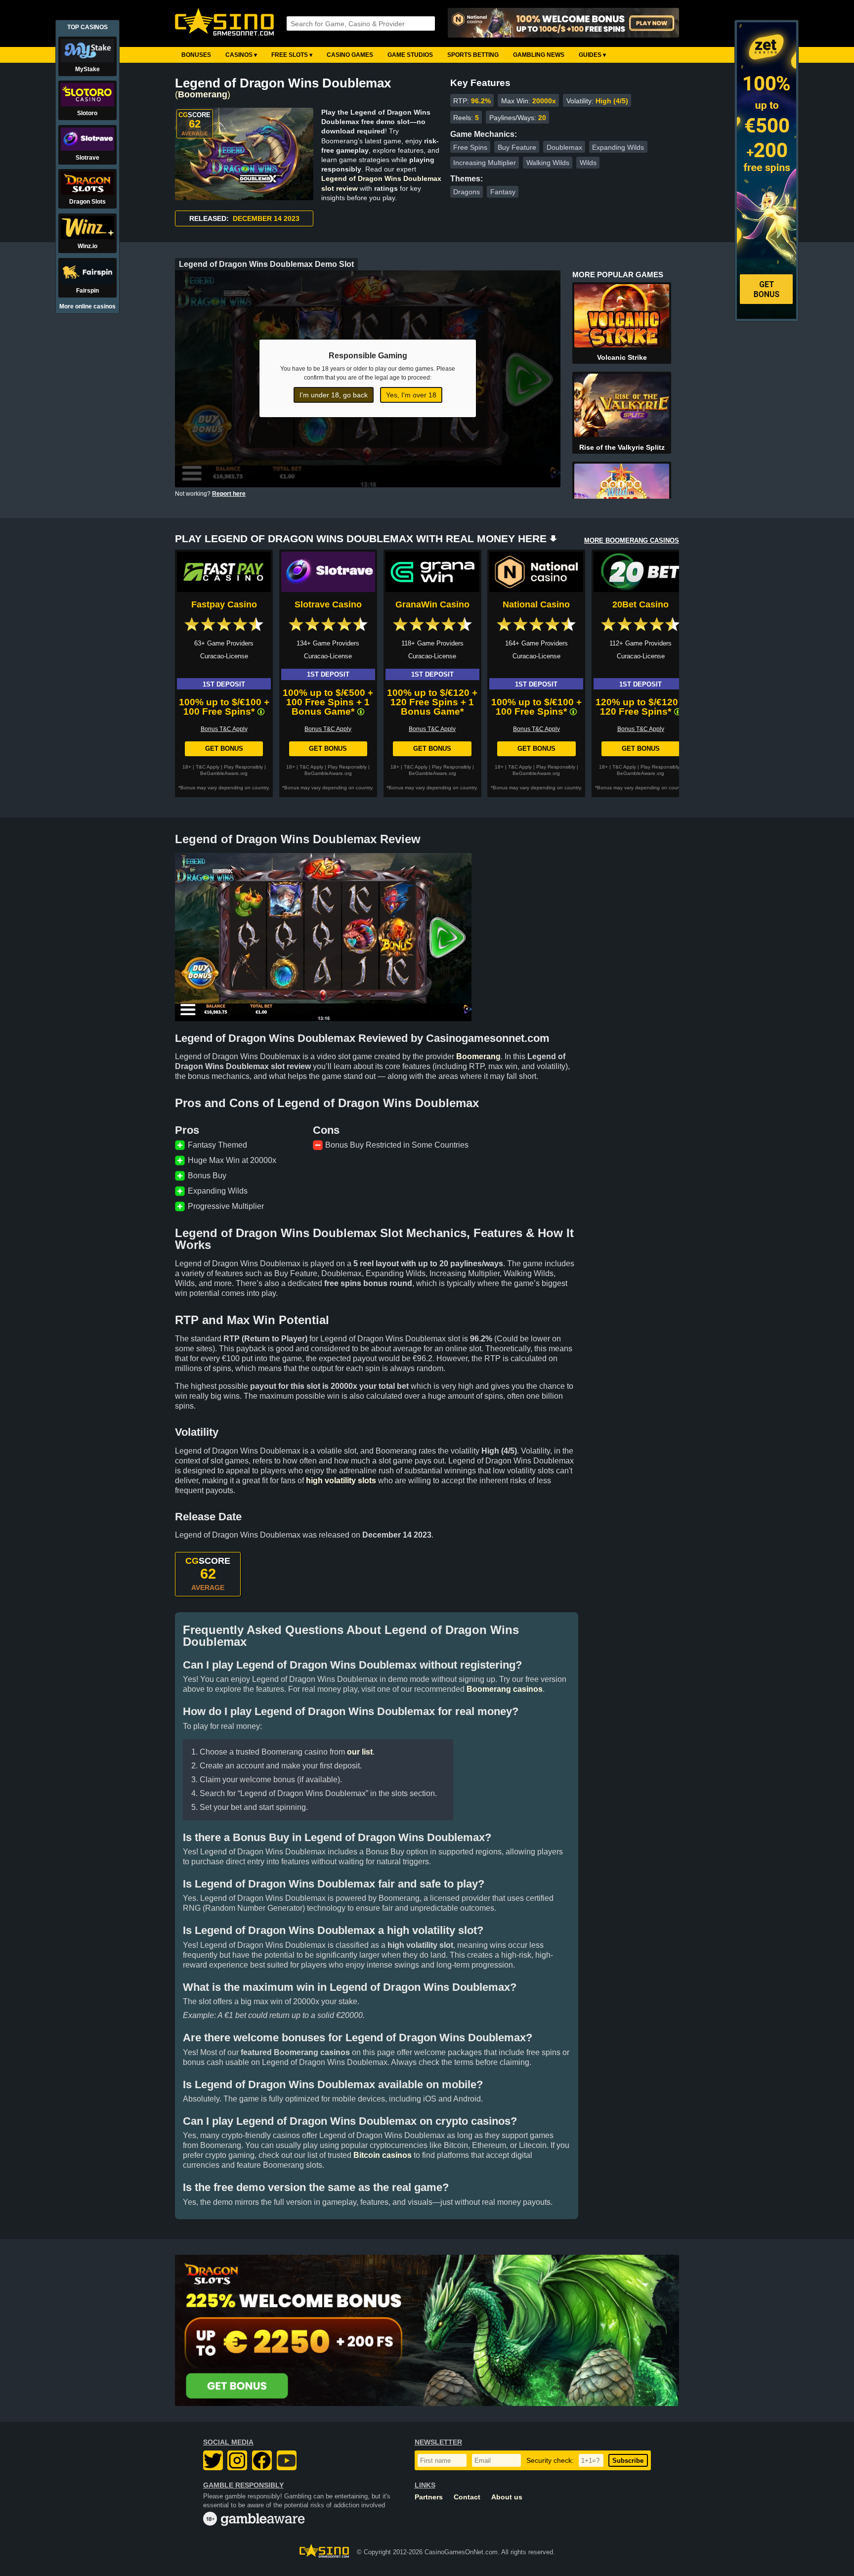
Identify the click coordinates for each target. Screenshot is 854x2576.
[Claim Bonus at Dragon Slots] (427, 2330)
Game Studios (410, 55)
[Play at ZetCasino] (767, 317)
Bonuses (196, 55)
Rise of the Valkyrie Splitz (622, 447)
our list (360, 1752)
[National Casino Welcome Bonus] (563, 23)
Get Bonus (224, 749)
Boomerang (203, 94)
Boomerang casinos (505, 1689)
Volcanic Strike (622, 357)
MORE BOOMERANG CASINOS (632, 540)
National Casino (536, 604)
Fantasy (503, 192)
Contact (467, 2497)
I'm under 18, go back (334, 395)
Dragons (467, 192)
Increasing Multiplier (485, 163)
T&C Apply (208, 767)
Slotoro (87, 113)
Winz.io (87, 246)
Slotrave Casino (328, 604)
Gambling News (539, 55)
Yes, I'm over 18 (411, 395)
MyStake (87, 69)
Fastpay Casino (224, 604)
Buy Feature (517, 147)
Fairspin (87, 291)
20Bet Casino (640, 604)
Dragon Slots (87, 202)
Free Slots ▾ (292, 55)
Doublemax (564, 147)
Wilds (588, 163)
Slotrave (87, 158)
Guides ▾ (592, 55)
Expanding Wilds (618, 147)
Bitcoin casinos (383, 2155)
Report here (229, 494)
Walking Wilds (548, 163)
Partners (429, 2497)
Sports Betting (473, 55)
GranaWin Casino (432, 604)
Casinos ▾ (241, 55)
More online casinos (87, 306)
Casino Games (350, 55)
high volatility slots (341, 1481)
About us (507, 2497)
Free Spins (470, 147)
